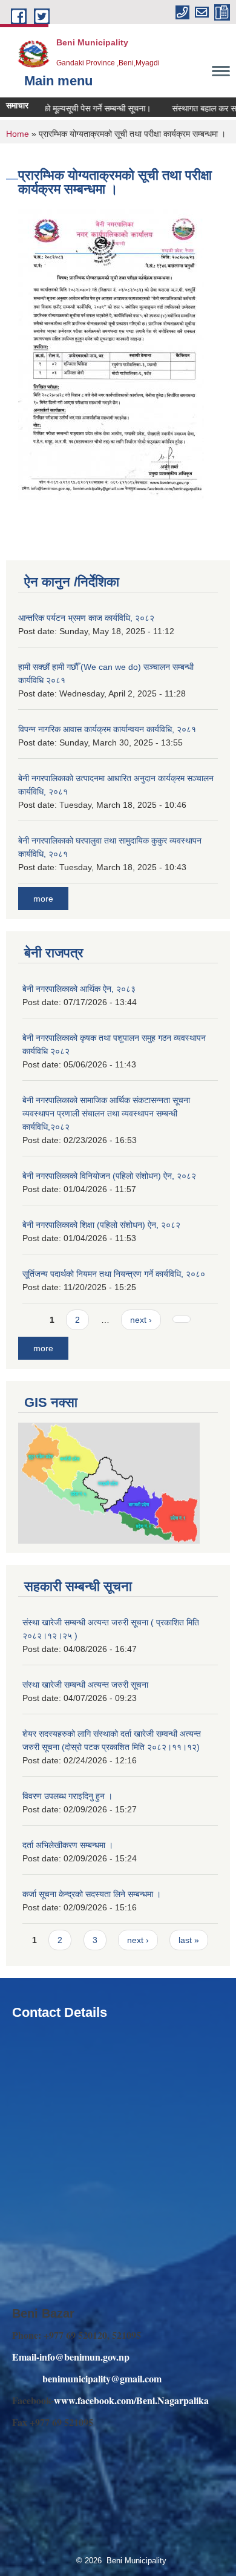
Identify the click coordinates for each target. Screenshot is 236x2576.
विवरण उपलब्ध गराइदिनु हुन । (67, 1796)
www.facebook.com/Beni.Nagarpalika (131, 2400)
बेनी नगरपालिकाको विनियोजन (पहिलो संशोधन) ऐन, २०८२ (109, 1176)
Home (18, 134)
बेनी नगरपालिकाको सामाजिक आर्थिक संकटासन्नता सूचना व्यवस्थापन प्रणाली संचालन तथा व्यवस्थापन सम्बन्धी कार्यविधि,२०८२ (106, 1113)
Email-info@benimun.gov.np (71, 2357)
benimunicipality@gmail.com (102, 2378)
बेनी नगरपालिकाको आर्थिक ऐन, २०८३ (79, 989)
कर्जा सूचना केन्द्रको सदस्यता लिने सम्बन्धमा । (92, 1894)
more (43, 899)
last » (189, 1940)
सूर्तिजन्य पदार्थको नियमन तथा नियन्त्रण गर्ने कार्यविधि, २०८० (114, 1274)
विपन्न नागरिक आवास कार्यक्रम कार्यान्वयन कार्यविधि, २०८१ (107, 729)
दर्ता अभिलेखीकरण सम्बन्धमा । (68, 1845)
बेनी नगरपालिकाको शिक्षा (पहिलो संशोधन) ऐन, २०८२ (101, 1225)
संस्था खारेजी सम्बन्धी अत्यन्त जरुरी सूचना (85, 1685)
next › (141, 1320)
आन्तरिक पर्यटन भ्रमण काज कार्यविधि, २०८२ (86, 618)
